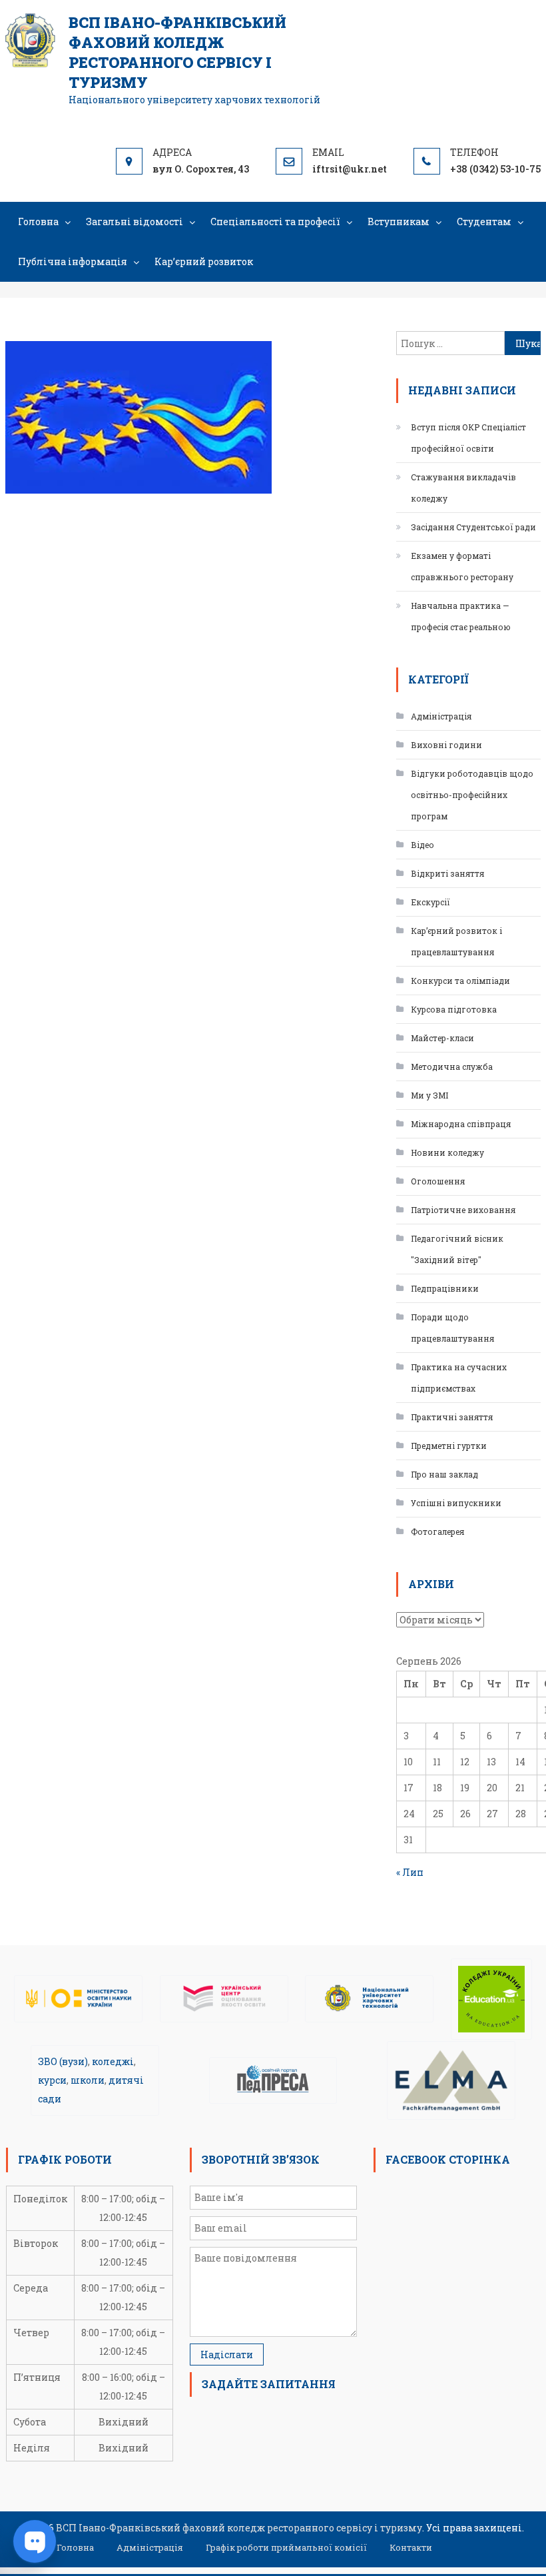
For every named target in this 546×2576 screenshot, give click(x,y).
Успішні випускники (456, 1503)
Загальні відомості (135, 221)
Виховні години (446, 745)
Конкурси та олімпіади (460, 981)
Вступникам (399, 221)
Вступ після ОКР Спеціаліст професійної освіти (468, 438)
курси (52, 2080)
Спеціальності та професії (275, 221)
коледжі (113, 2061)
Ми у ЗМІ (429, 1095)
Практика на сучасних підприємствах (459, 1378)
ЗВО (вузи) (63, 2061)
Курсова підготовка (454, 1009)
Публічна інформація (73, 261)
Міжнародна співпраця (461, 1124)
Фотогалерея (437, 1531)
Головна (38, 221)
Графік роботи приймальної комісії (286, 2547)
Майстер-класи (442, 1038)
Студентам (484, 221)
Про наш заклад (444, 1474)
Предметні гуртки (449, 1446)
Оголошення (438, 1181)
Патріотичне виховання (463, 1210)
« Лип (410, 1872)
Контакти (411, 2547)
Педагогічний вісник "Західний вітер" (457, 1249)
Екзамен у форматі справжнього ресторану (462, 566)
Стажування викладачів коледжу (463, 488)
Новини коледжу (447, 1152)
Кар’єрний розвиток (204, 261)
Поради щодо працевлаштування (452, 1328)
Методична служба (452, 1067)
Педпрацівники (445, 1288)
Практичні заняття (452, 1417)
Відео (422, 845)
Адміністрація (441, 716)
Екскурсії (430, 902)
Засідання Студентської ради (473, 527)
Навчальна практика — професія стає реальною (461, 616)
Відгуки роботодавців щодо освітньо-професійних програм (472, 795)
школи (88, 2080)
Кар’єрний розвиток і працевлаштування (456, 941)
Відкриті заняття (447, 873)
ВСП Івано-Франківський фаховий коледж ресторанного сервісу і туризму (177, 52)
